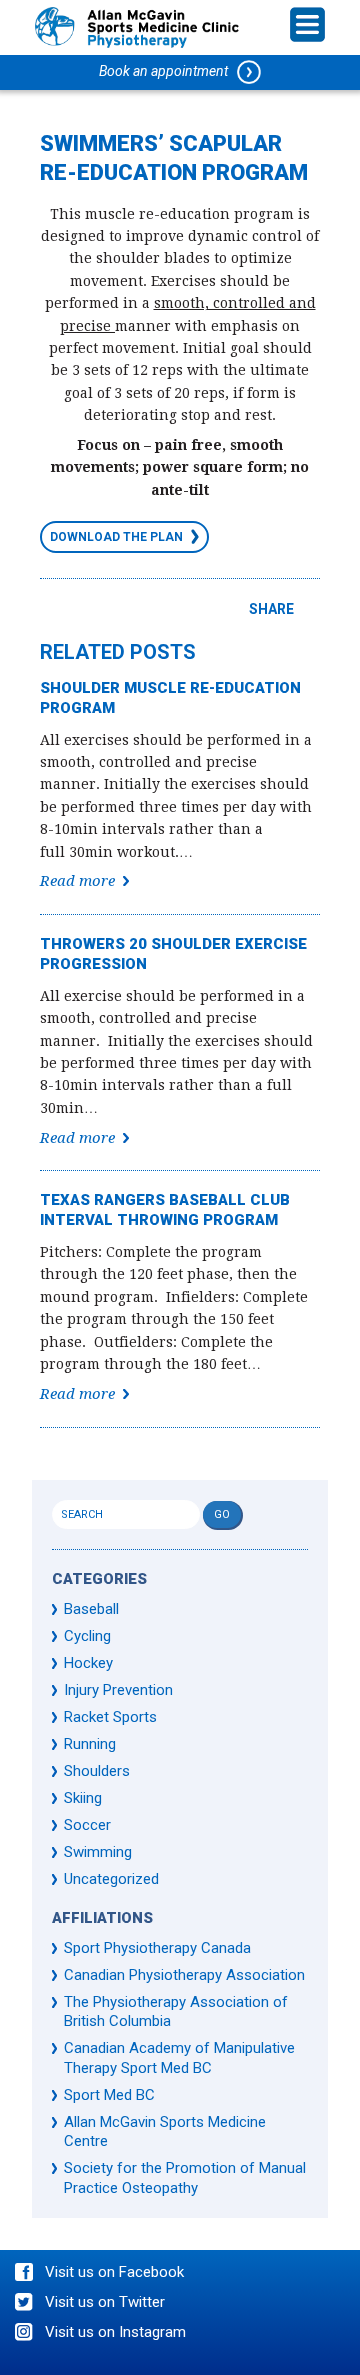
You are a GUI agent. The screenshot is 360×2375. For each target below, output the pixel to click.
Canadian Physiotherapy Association (184, 1975)
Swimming (98, 1852)
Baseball (91, 1609)
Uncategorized (111, 1879)
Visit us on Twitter (105, 2302)
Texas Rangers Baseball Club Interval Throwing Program (165, 1210)
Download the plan (116, 537)
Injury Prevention (118, 1690)
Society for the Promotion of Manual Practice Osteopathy (185, 2178)
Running (90, 1744)
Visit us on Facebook (114, 2272)
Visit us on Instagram (115, 2332)
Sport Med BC (109, 2095)
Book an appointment (168, 71)
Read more (77, 881)
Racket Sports (110, 1717)
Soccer (87, 1825)
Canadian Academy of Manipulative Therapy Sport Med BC (179, 2058)
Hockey (88, 1663)
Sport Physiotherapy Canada (157, 1948)
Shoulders (97, 1771)
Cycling (87, 1636)
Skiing (83, 1798)
